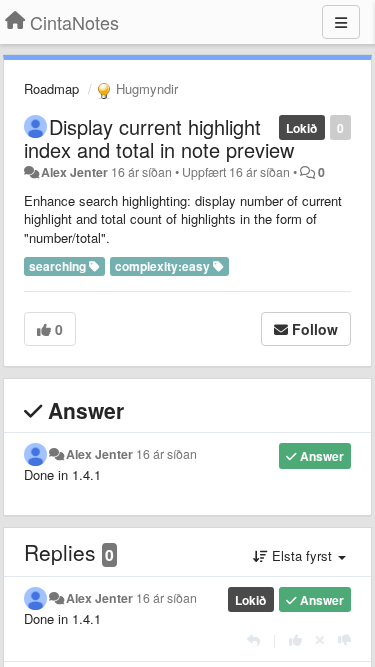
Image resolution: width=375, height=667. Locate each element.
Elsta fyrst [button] (302, 555)
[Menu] (341, 22)
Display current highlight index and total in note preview (159, 138)
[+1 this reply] (295, 639)
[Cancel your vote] (320, 639)
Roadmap (51, 88)
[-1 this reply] (344, 639)
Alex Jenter (74, 172)
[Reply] (253, 639)
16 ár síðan (166, 454)
